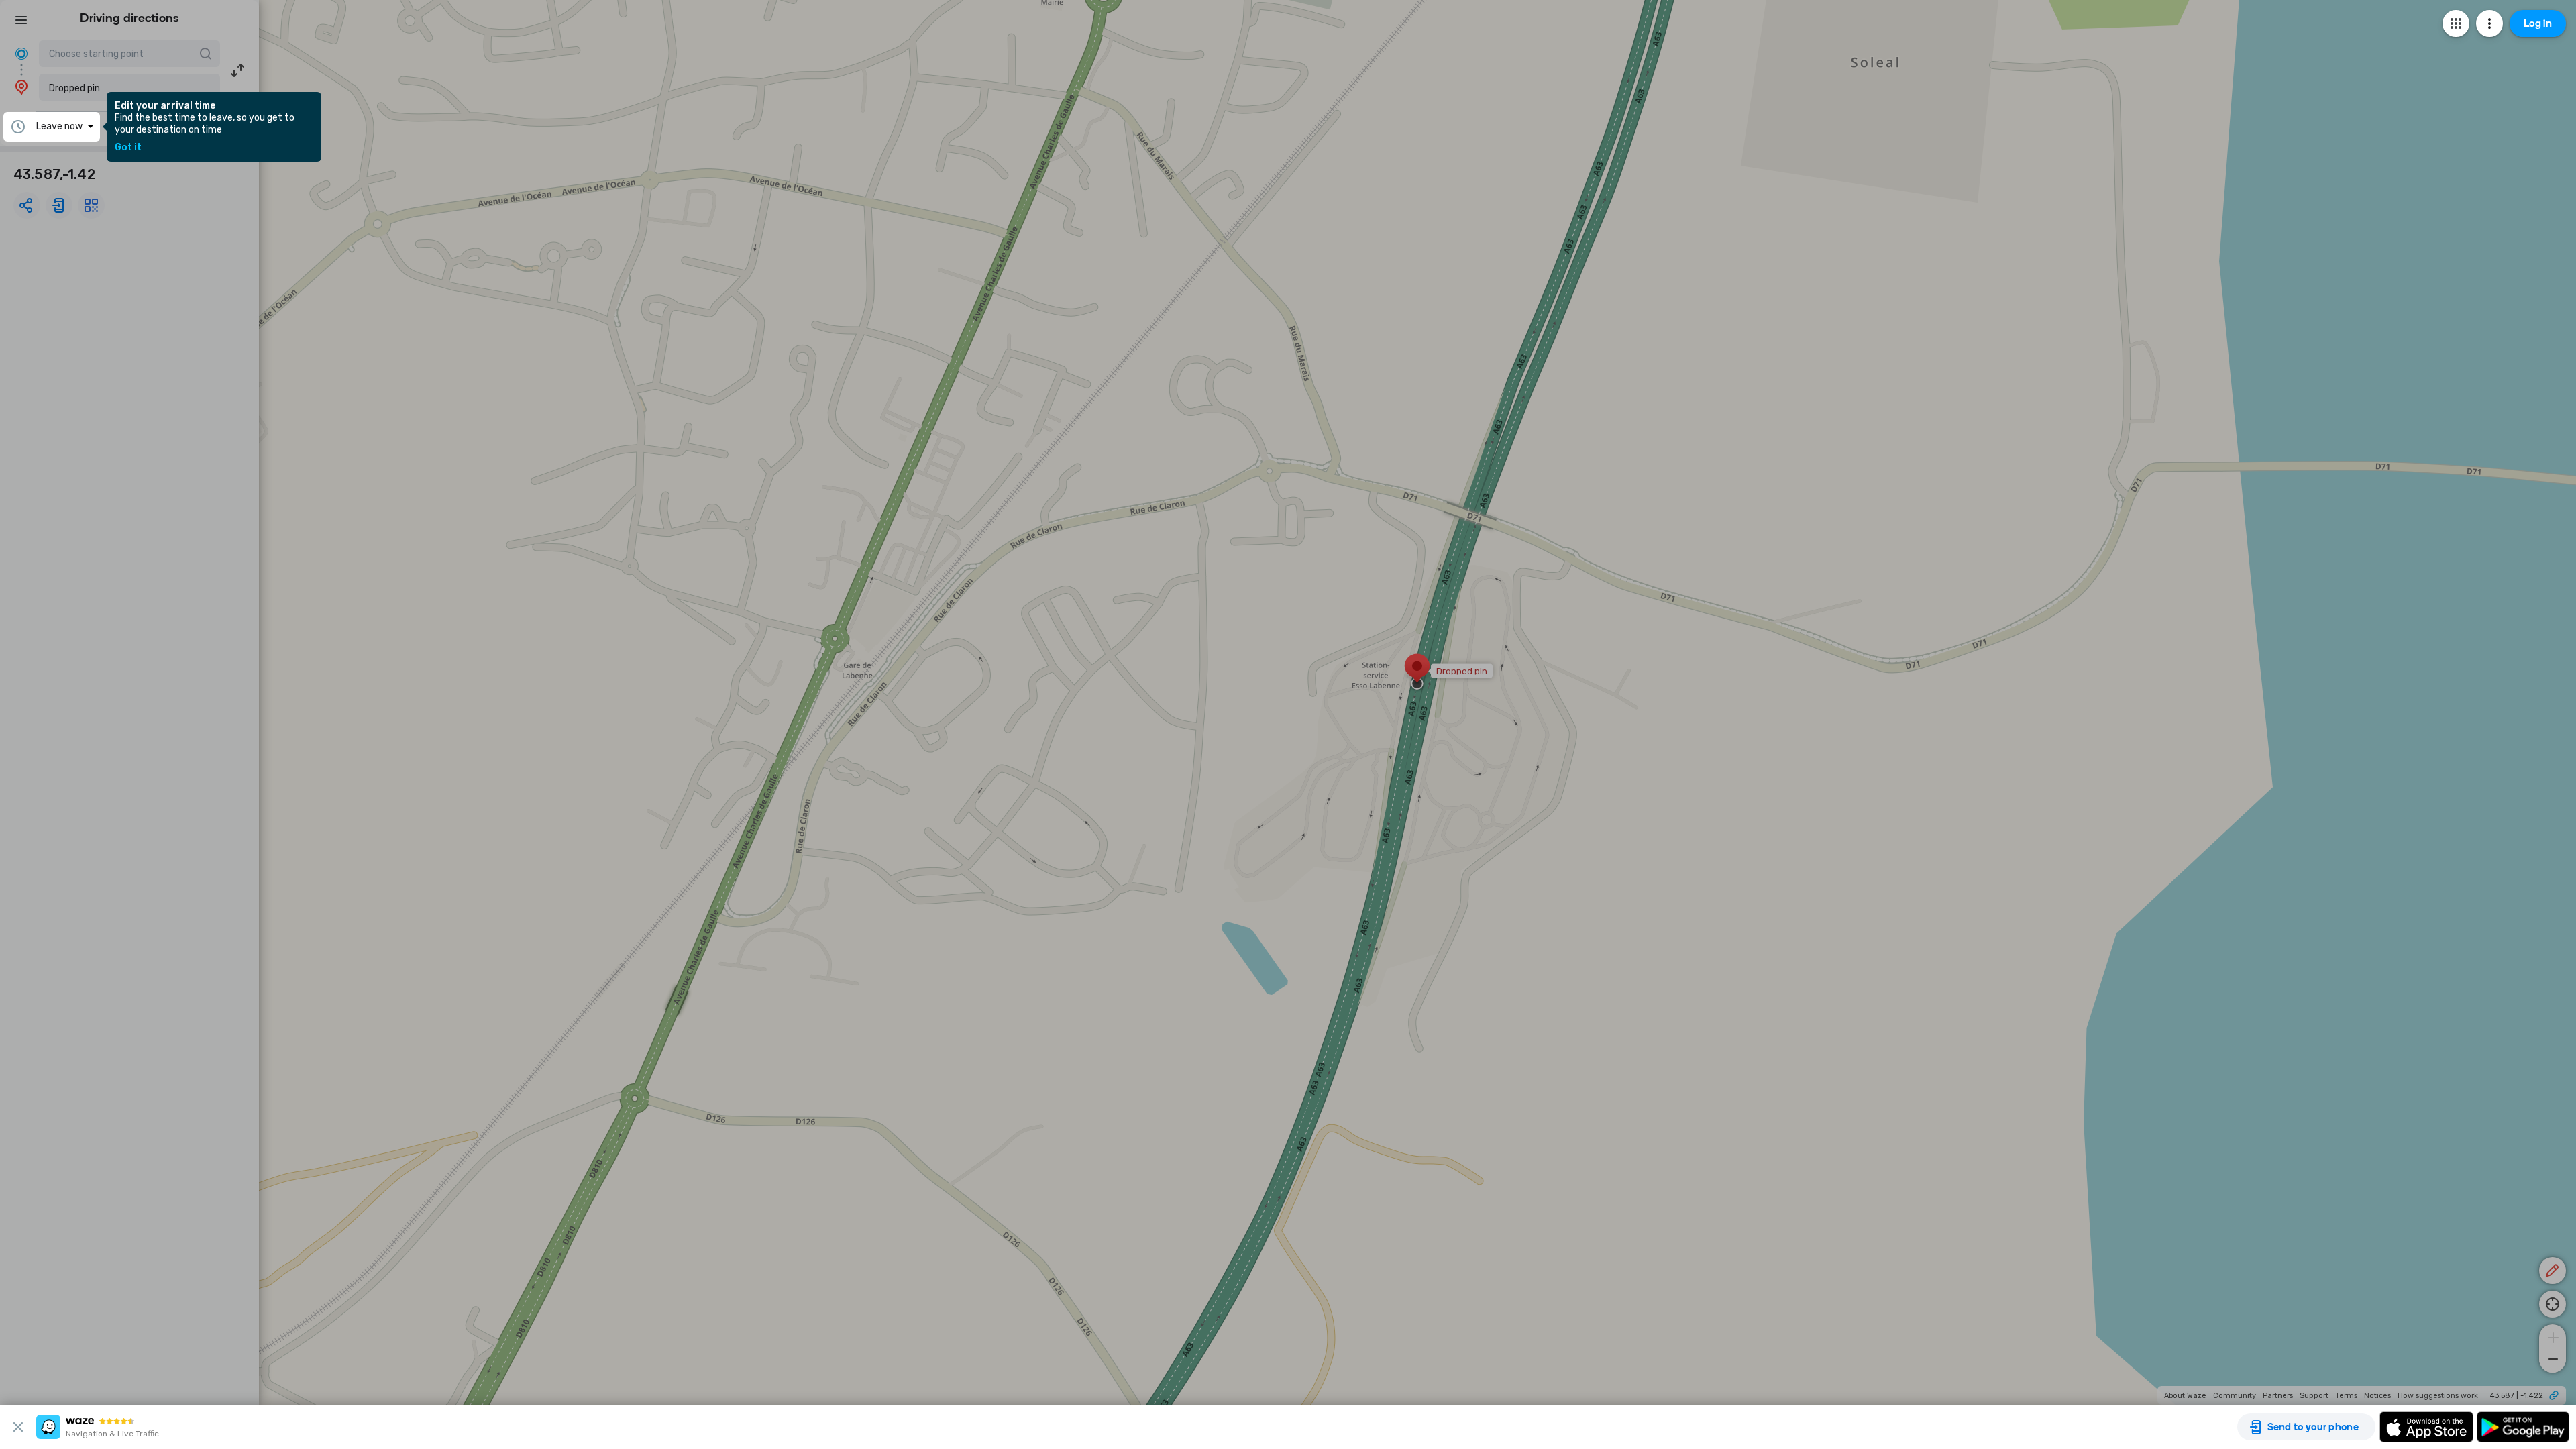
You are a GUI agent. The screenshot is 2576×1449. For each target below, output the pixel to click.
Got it (128, 148)
